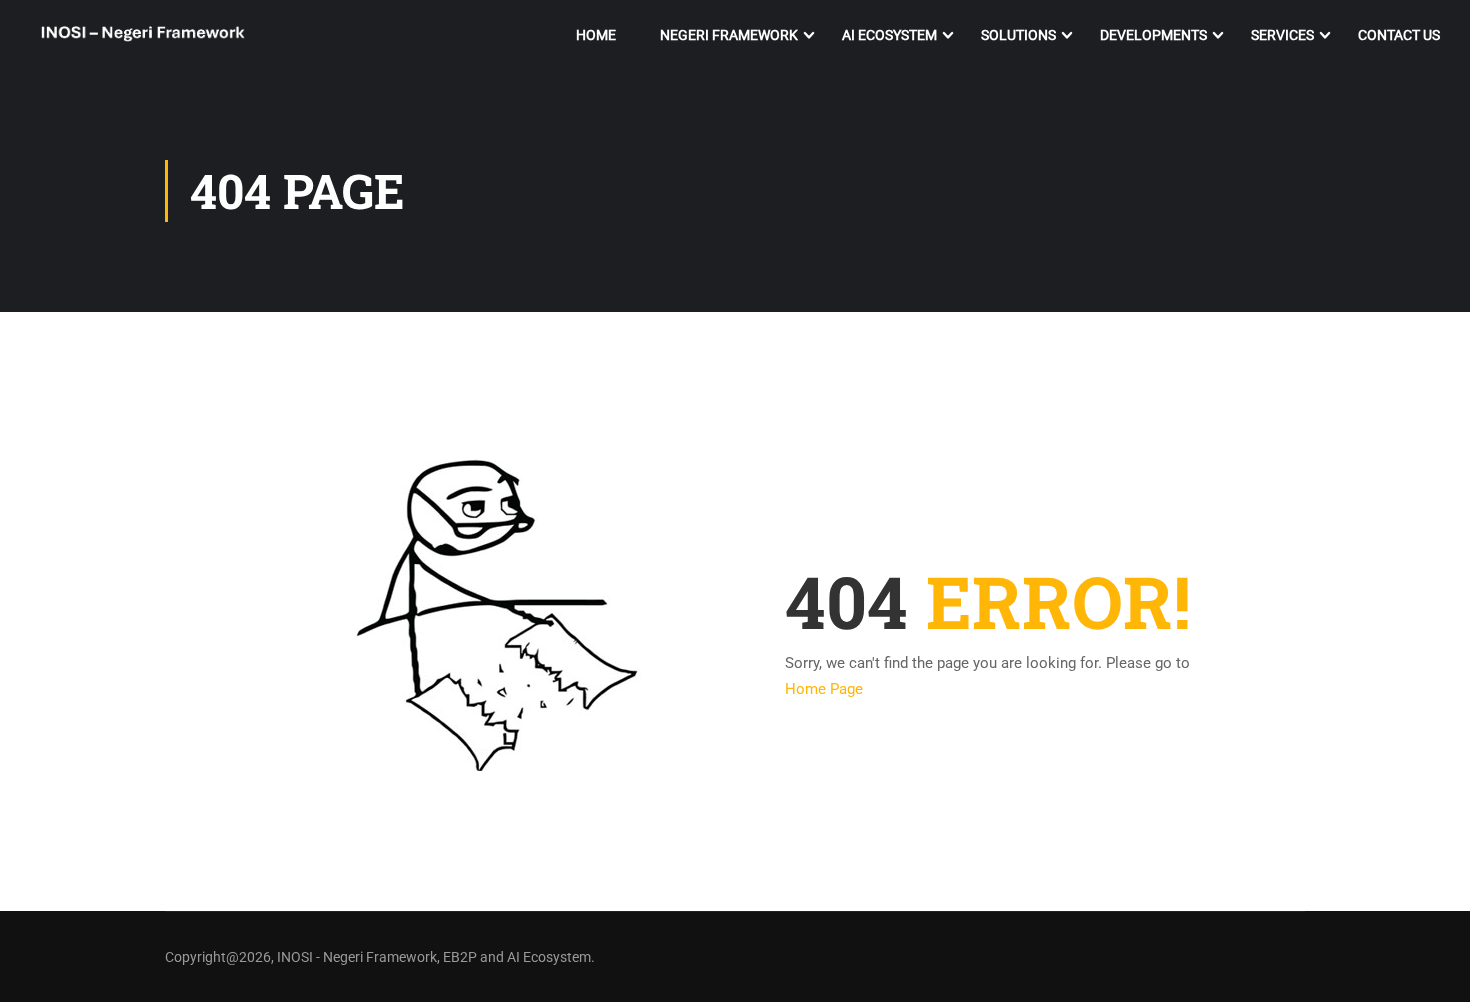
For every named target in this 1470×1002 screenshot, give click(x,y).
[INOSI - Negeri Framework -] (142, 35)
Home (596, 35)
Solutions (1018, 35)
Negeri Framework (729, 35)
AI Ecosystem (889, 35)
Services (1282, 35)
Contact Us (1399, 35)
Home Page (824, 689)
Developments (1153, 35)
